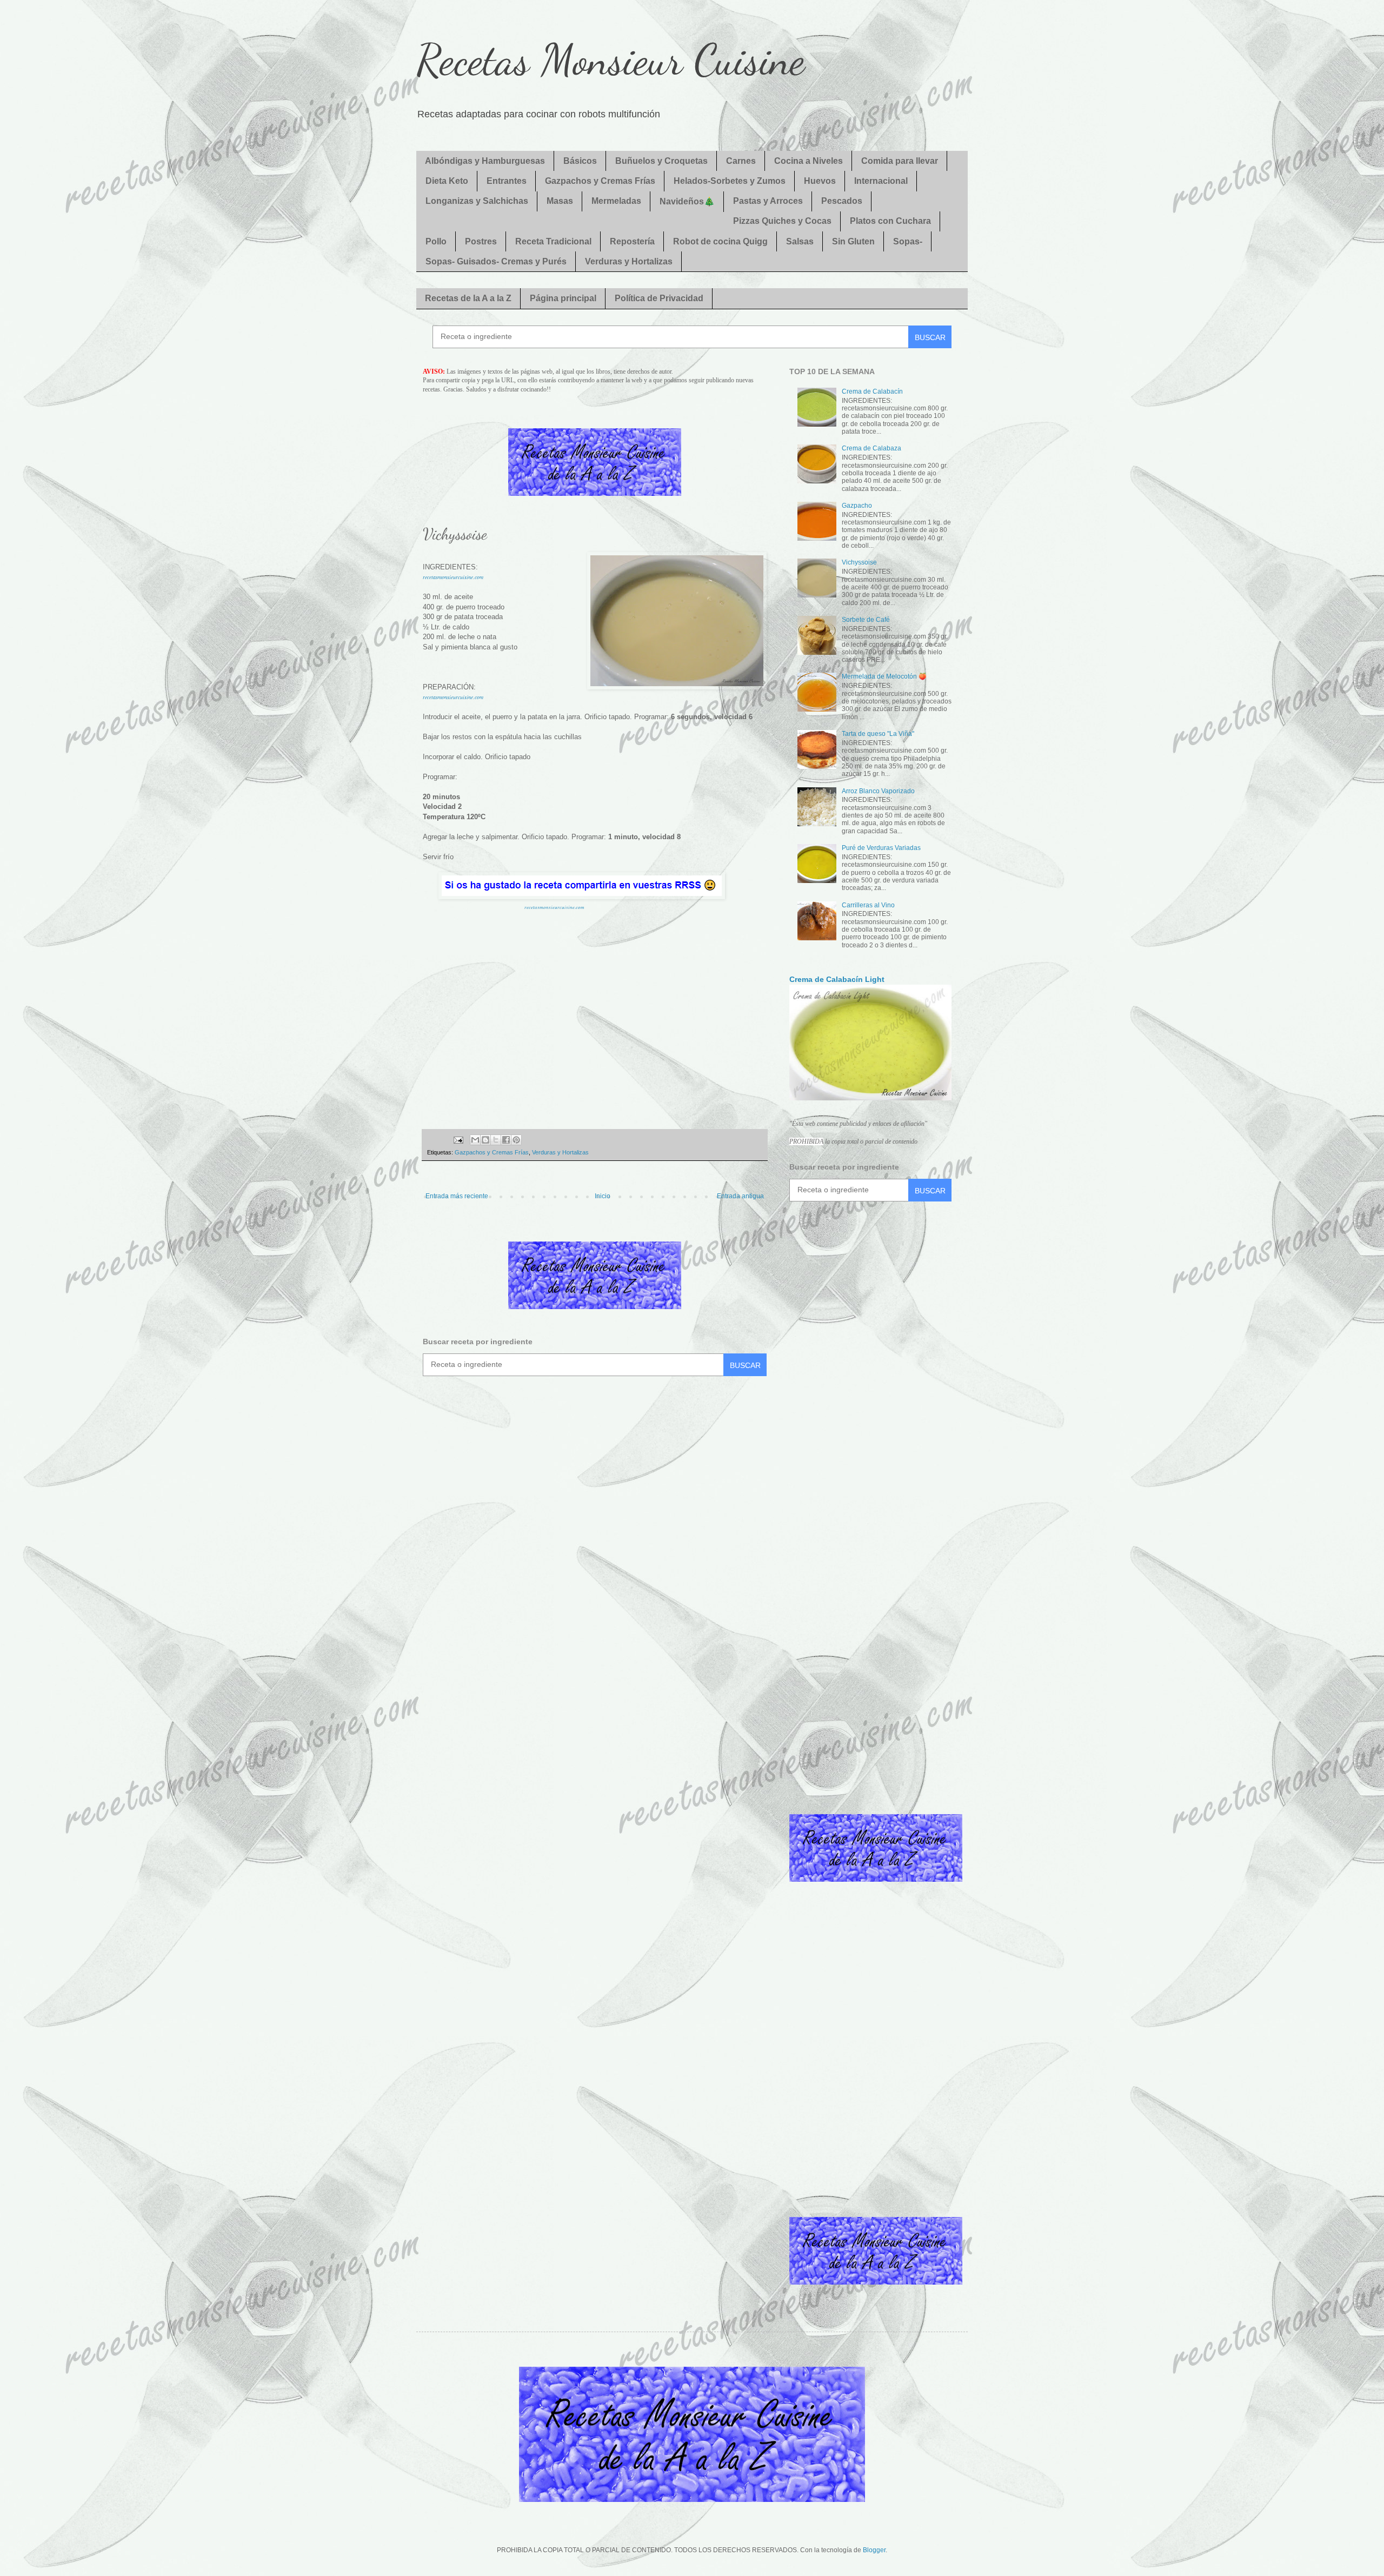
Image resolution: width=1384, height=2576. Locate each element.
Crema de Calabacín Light (837, 979)
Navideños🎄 (687, 201)
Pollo (436, 241)
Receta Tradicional (553, 241)
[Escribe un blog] (485, 1140)
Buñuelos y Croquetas (661, 161)
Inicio (603, 1196)
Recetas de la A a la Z (468, 298)
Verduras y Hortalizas (629, 261)
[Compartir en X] (496, 1140)
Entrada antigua (740, 1196)
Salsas (800, 241)
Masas (560, 201)
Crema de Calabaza (871, 448)
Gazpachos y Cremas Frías (600, 181)
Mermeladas (616, 201)
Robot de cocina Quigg (720, 241)
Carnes (741, 161)
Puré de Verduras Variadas (881, 848)
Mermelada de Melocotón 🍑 (884, 676)
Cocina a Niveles (809, 161)
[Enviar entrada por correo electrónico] (457, 1139)
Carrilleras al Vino (868, 905)
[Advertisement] (595, 1015)
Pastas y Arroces (768, 201)
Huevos (820, 181)
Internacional (881, 181)
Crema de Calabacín (872, 391)
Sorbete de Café (866, 620)
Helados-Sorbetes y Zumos (730, 181)
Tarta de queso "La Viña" (878, 734)
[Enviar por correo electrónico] (475, 1140)
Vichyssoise (859, 562)
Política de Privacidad (659, 298)
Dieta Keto (447, 181)
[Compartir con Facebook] (506, 1140)
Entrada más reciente (457, 1196)
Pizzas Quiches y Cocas (782, 221)
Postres (481, 241)
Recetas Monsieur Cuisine (611, 59)
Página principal (563, 298)
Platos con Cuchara (890, 221)
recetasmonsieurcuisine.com (453, 577)
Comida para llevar (900, 161)
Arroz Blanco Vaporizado (878, 791)
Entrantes (507, 181)
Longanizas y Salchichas (477, 201)
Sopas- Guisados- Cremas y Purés (496, 261)
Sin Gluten (853, 241)
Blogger (874, 2550)
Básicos (580, 161)
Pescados (842, 201)
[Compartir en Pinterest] (516, 1140)
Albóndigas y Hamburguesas (485, 161)
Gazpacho (857, 506)
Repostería (632, 241)
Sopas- (908, 241)
